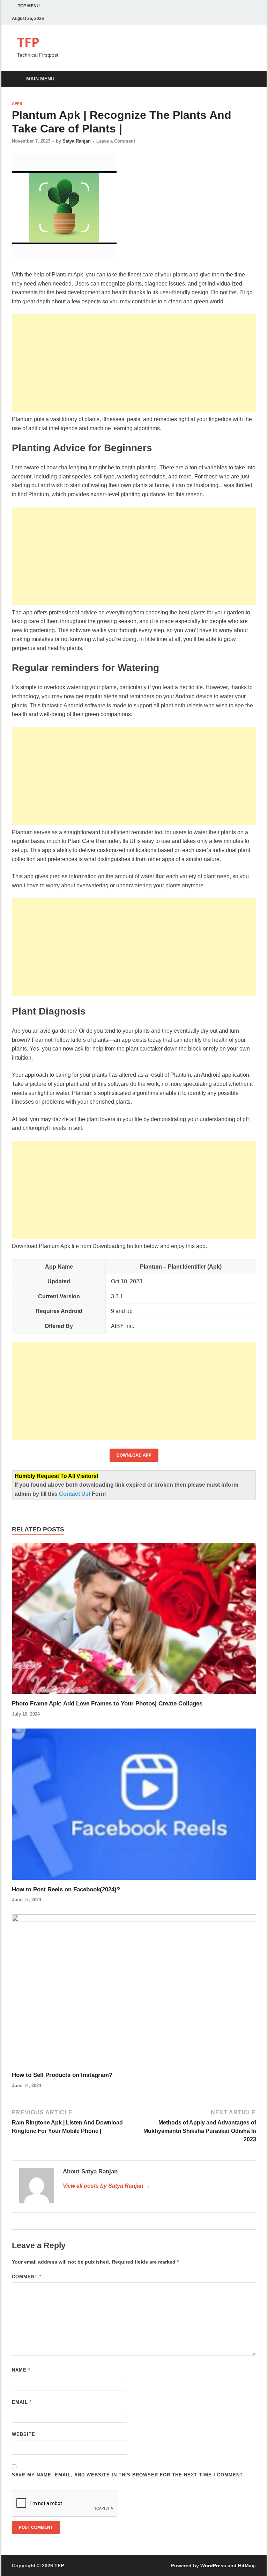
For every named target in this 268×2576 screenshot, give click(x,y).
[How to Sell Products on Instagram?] (134, 1993)
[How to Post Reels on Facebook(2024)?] (134, 1807)
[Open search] (249, 79)
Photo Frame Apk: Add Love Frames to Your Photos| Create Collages (107, 1704)
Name (21, 2370)
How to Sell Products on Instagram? (62, 2075)
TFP (28, 42)
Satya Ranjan (77, 141)
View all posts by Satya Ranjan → (107, 2186)
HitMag (246, 2566)
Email (22, 2402)
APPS (17, 103)
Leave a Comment (116, 141)
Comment (27, 2277)
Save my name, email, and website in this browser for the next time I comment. (128, 2475)
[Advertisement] (134, 363)
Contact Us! (75, 1494)
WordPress (213, 2566)
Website (24, 2434)
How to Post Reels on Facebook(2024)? (66, 1889)
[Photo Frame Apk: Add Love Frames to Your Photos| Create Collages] (134, 1621)
